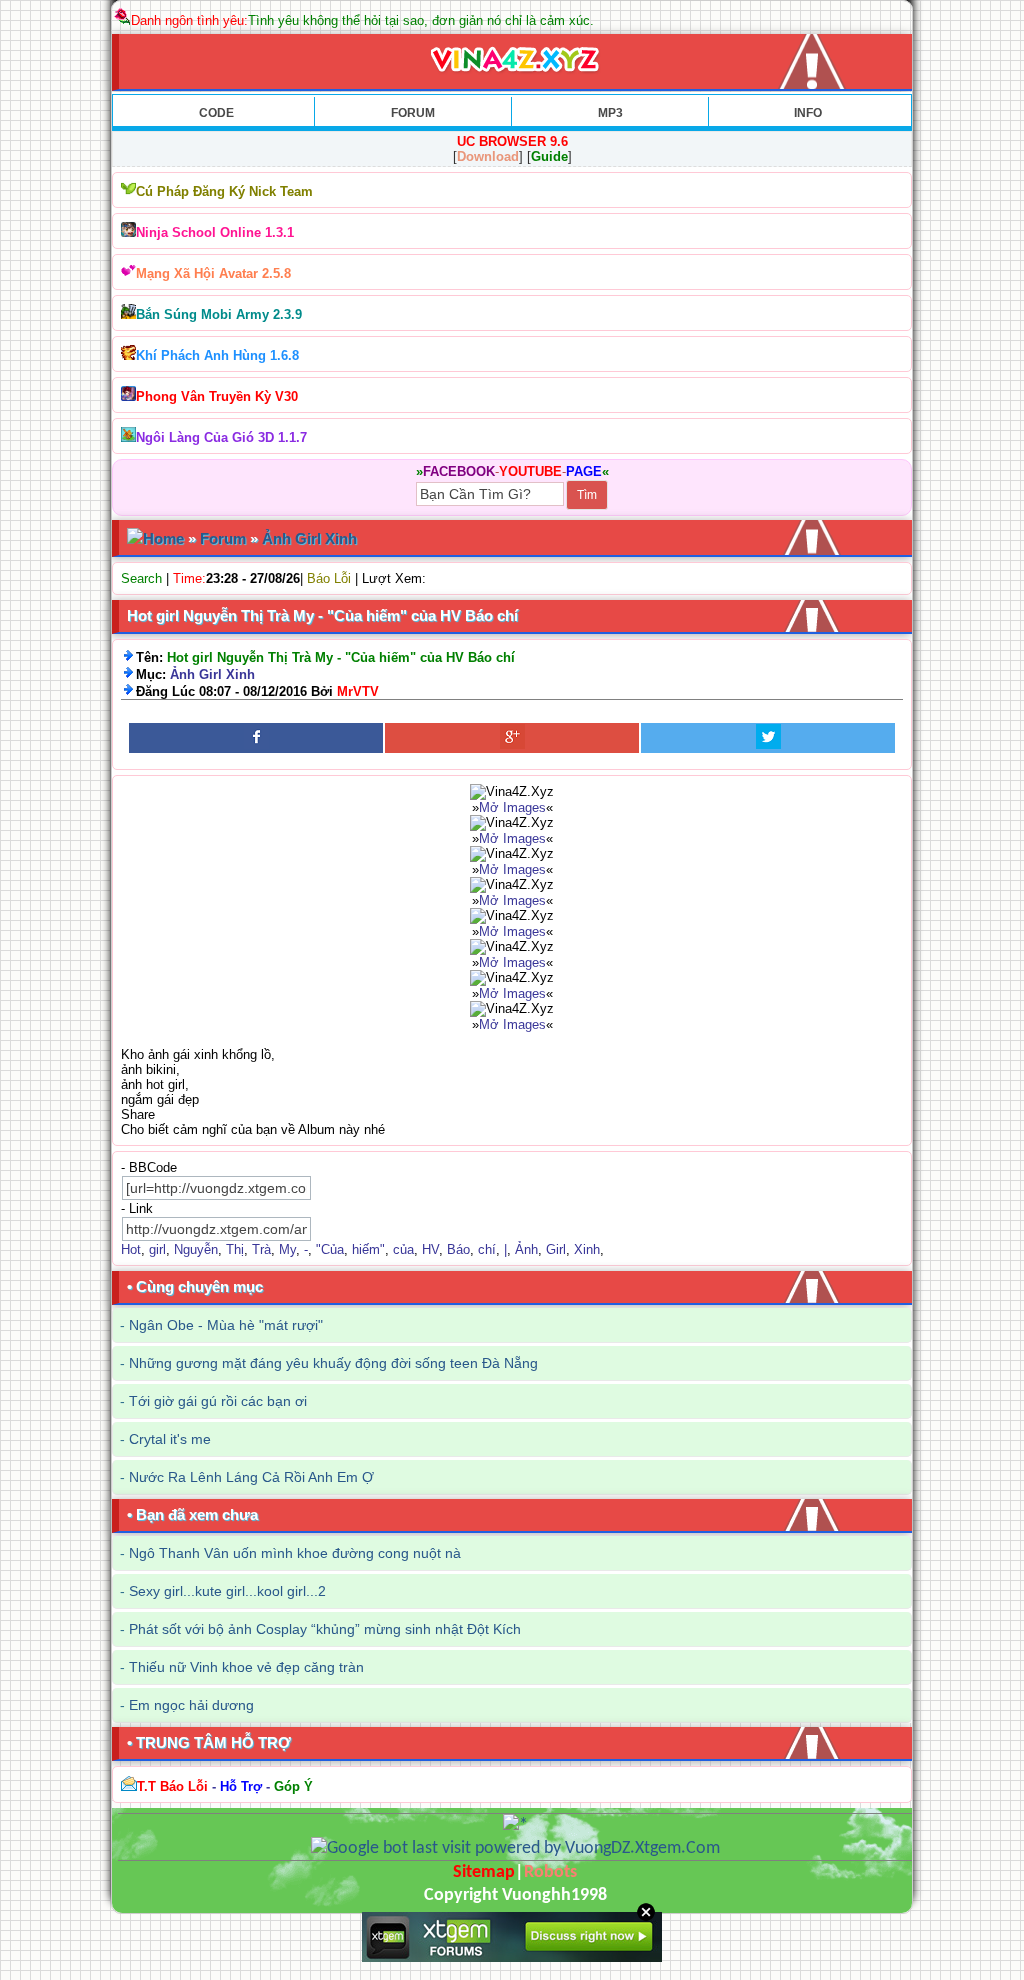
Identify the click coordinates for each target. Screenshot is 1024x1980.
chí (487, 1249)
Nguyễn (196, 1249)
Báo (458, 1249)
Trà (261, 1249)
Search (141, 578)
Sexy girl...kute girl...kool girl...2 (227, 1591)
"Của (330, 1249)
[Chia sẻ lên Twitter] (768, 738)
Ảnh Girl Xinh (309, 538)
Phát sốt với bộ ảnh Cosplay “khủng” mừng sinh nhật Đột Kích (325, 1629)
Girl (556, 1249)
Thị (235, 1249)
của (403, 1249)
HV (430, 1249)
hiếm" (368, 1249)
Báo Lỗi (329, 578)
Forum (223, 538)
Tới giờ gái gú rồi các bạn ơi (218, 1401)
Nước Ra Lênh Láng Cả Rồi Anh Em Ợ (251, 1477)
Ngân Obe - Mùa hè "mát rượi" (226, 1325)
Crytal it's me (170, 1439)
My (287, 1249)
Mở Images (512, 807)
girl (157, 1249)
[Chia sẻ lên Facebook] (256, 738)
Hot (131, 1249)
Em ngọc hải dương (191, 1705)
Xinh (587, 1249)
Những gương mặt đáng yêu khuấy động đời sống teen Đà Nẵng (333, 1363)
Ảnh (526, 1249)
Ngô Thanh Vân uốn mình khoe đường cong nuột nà (295, 1553)
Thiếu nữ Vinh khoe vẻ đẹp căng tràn (246, 1667)
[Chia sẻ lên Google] (512, 738)
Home (163, 538)
